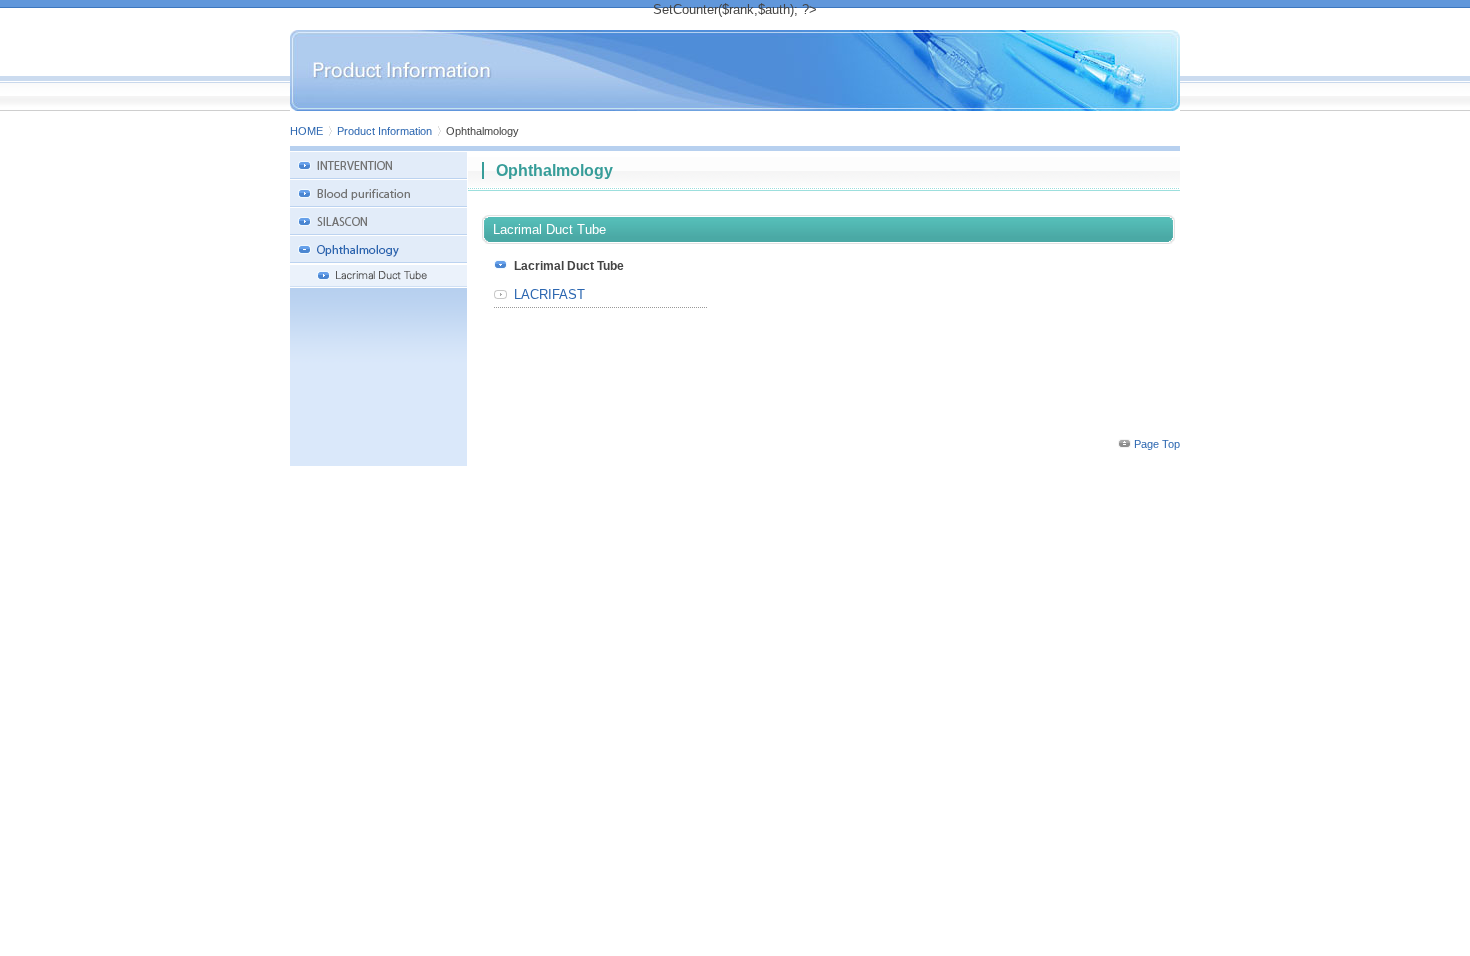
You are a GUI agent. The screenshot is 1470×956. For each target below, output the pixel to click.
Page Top (1157, 444)
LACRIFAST (549, 294)
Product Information (384, 131)
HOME (306, 131)
